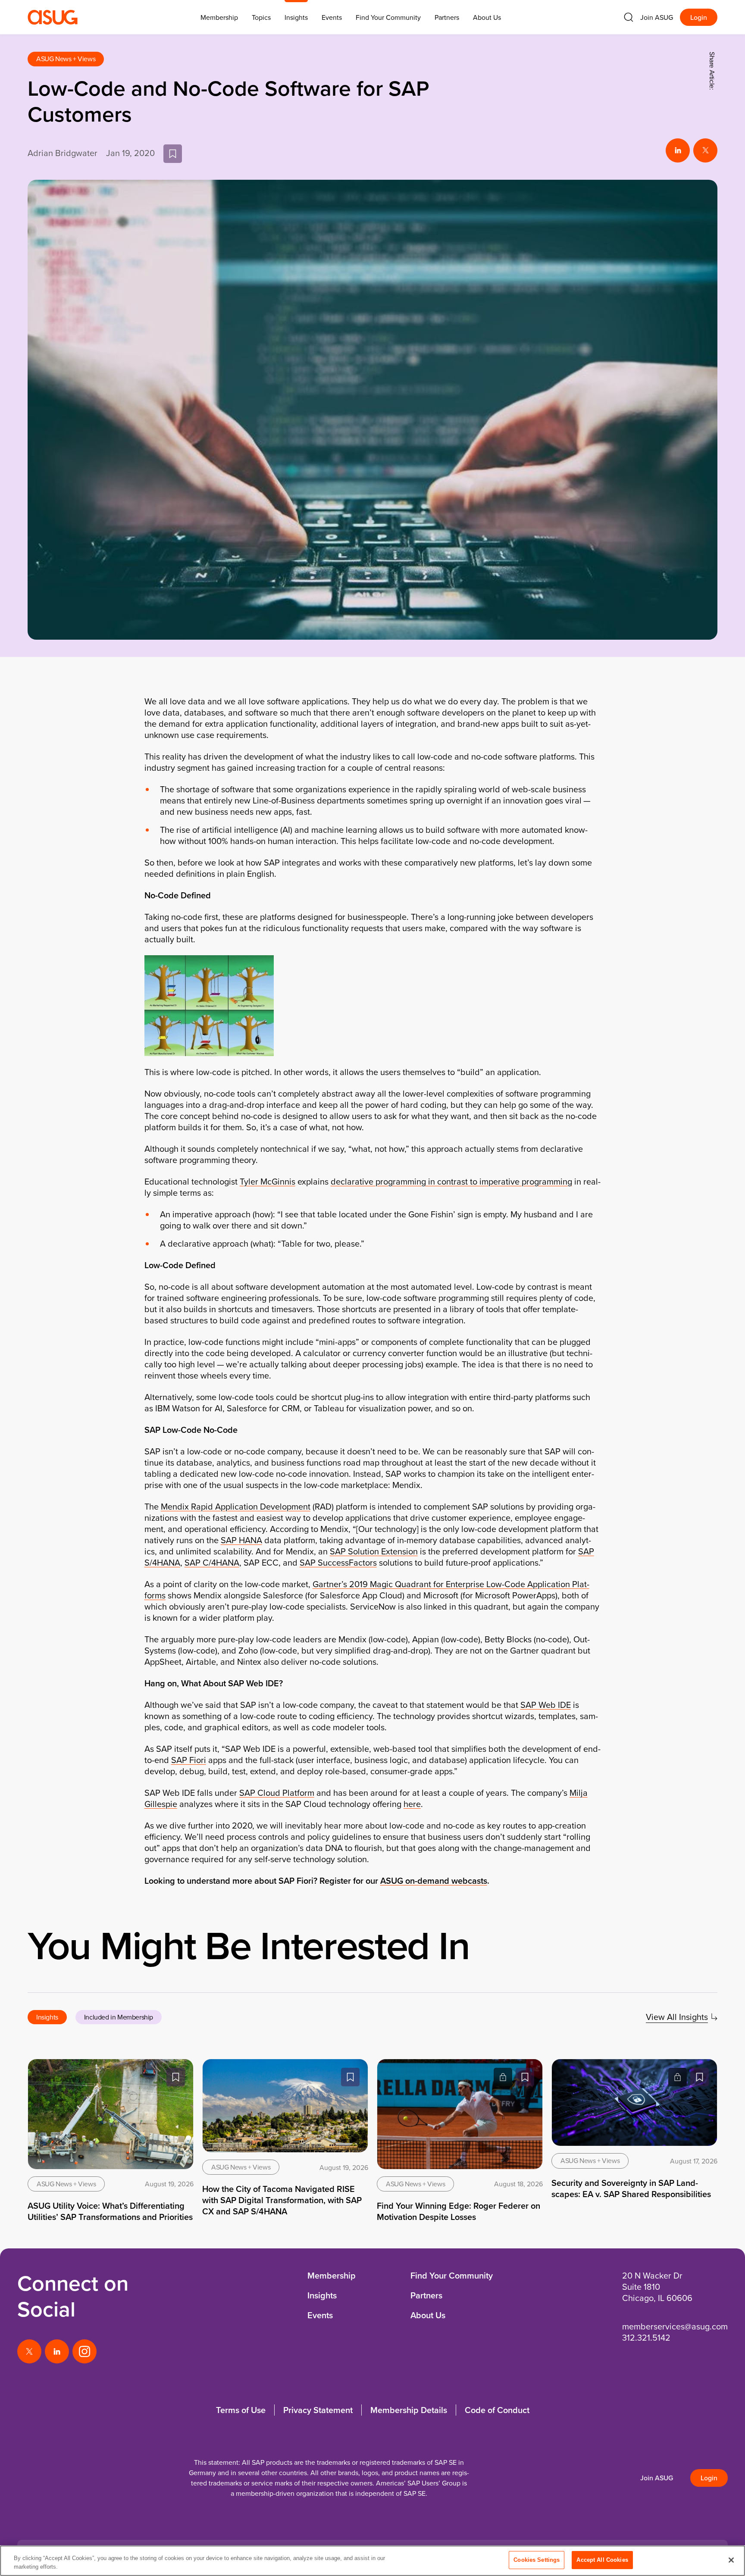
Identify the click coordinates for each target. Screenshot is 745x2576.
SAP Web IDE (546, 1705)
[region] (372, 2561)
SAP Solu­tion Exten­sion (374, 1551)
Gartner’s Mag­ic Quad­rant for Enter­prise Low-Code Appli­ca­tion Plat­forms (367, 1590)
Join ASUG (657, 17)
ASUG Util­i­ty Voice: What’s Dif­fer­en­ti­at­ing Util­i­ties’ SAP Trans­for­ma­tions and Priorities (110, 2211)
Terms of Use (241, 2410)
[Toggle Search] (629, 17)
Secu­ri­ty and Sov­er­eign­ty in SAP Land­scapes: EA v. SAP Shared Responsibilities (631, 2188)
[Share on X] (705, 150)
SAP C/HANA (212, 1562)
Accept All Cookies (602, 2560)
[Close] (731, 2560)
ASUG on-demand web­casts (434, 1880)
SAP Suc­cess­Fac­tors (338, 1562)
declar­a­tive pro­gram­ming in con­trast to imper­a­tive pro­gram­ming (451, 1181)
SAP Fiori (189, 1760)
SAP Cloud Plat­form (277, 1793)
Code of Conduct (497, 2410)
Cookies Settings (537, 2560)
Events (332, 17)
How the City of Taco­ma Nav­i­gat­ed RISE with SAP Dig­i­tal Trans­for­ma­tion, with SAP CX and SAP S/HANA (282, 2200)
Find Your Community (388, 17)
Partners (447, 17)
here (412, 1804)
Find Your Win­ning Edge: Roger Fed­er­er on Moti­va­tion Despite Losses (459, 2211)
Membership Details (409, 2410)
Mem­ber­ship (219, 17)
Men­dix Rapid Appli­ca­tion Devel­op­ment (236, 1506)
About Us (487, 17)
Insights (296, 17)
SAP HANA (241, 1540)
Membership (332, 2275)
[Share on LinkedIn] (678, 150)
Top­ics (261, 17)
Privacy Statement (318, 2410)
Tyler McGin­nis (268, 1181)
